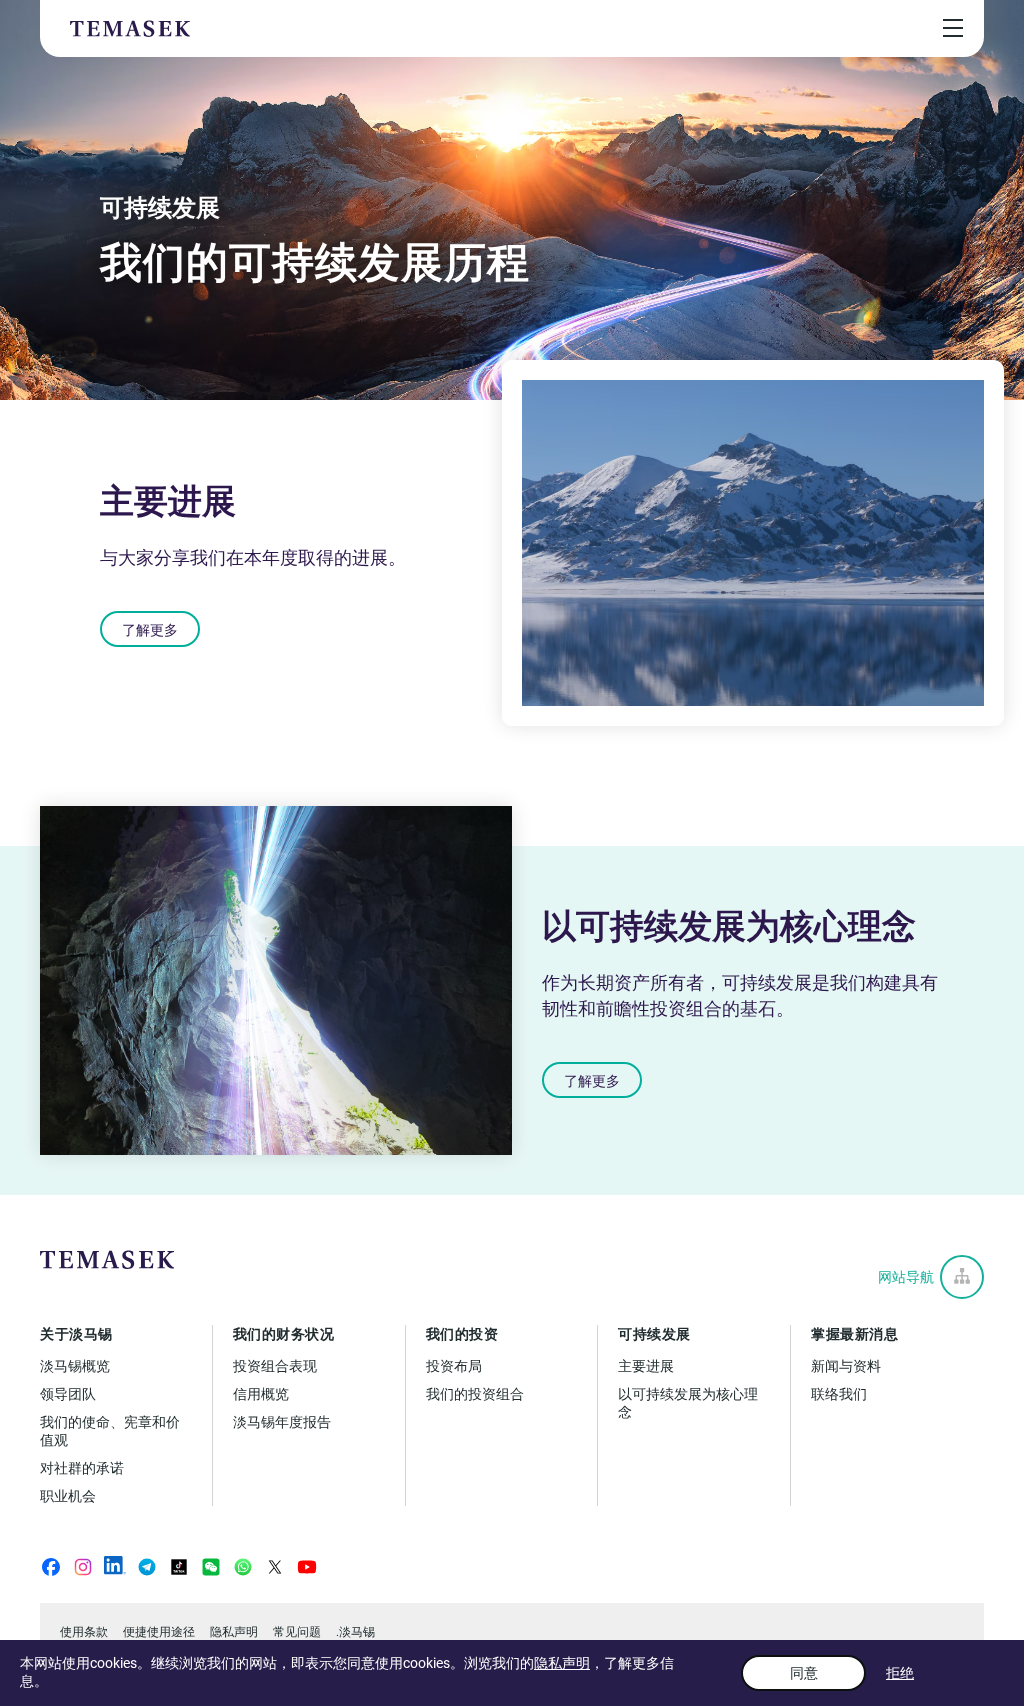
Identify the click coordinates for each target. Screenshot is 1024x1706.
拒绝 (900, 1673)
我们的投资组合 (475, 1394)
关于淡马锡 (76, 1334)
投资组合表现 (275, 1366)
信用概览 (261, 1394)
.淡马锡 (355, 1632)
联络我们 (839, 1394)
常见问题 (297, 1632)
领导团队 (68, 1394)
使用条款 (84, 1632)
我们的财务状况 (284, 1334)
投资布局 (454, 1366)
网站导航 (906, 1277)
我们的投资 (462, 1334)
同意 (804, 1673)
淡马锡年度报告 (282, 1422)
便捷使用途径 (159, 1632)
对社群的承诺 (82, 1468)
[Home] (130, 28)
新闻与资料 (846, 1366)
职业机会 (68, 1496)
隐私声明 (562, 1663)
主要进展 (646, 1366)
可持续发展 (654, 1334)
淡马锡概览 (75, 1366)
